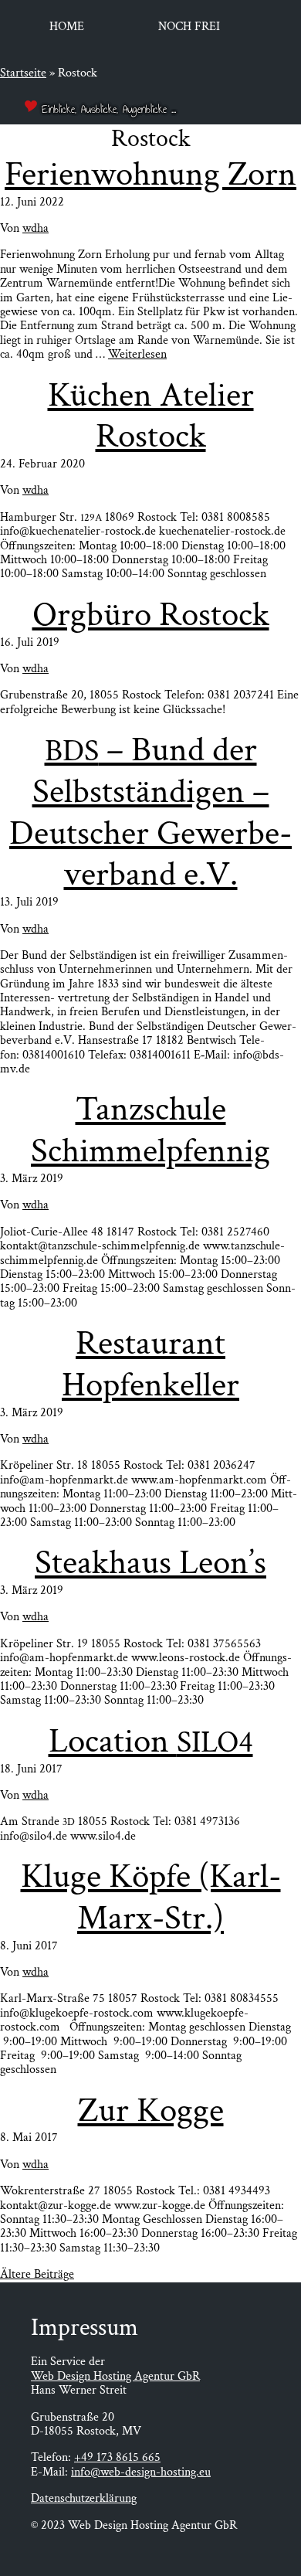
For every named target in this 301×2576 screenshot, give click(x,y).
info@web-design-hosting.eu (141, 2472)
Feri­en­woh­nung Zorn (150, 174)
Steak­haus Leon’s (150, 1563)
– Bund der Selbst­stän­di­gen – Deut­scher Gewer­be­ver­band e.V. (150, 812)
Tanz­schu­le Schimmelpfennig (150, 1130)
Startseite (23, 73)
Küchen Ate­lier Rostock (151, 416)
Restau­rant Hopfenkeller (150, 1364)
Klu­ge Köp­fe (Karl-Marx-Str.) (151, 1897)
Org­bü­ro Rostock (151, 615)
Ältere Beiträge (37, 2274)
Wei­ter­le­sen (137, 354)
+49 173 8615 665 (117, 2457)
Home (67, 27)
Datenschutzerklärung (84, 2498)
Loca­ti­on (151, 1741)
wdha (36, 228)
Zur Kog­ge (151, 2110)
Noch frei (189, 27)
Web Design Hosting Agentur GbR (115, 2376)
